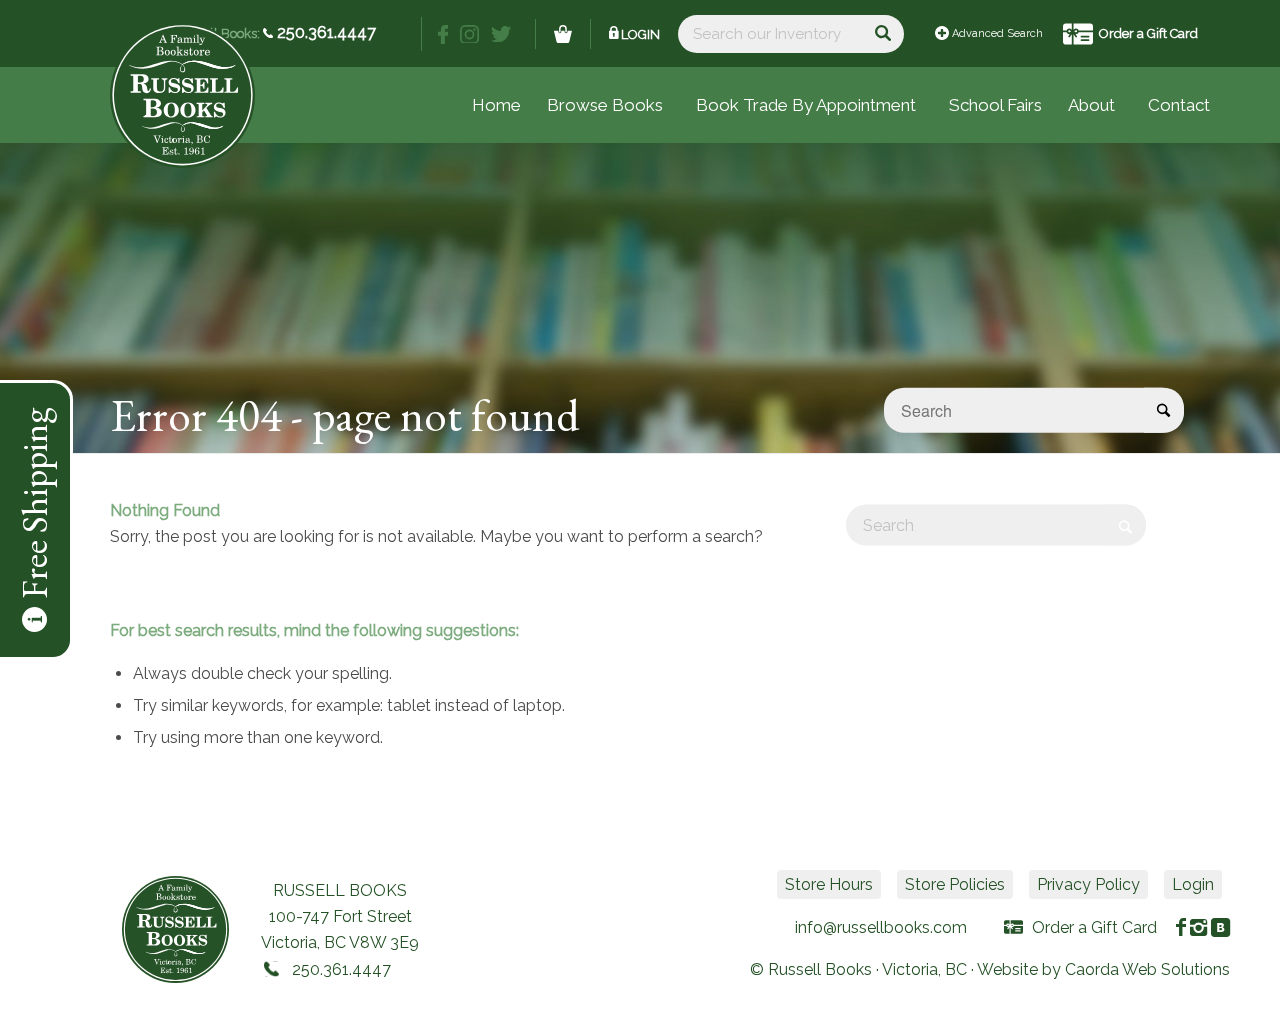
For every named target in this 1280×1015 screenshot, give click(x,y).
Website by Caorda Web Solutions (1103, 969)
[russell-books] (182, 95)
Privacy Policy (1088, 884)
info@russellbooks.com (881, 927)
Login (640, 34)
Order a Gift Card (1148, 33)
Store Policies (955, 884)
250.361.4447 (324, 32)
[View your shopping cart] (563, 34)
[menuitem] (995, 105)
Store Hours (829, 884)
